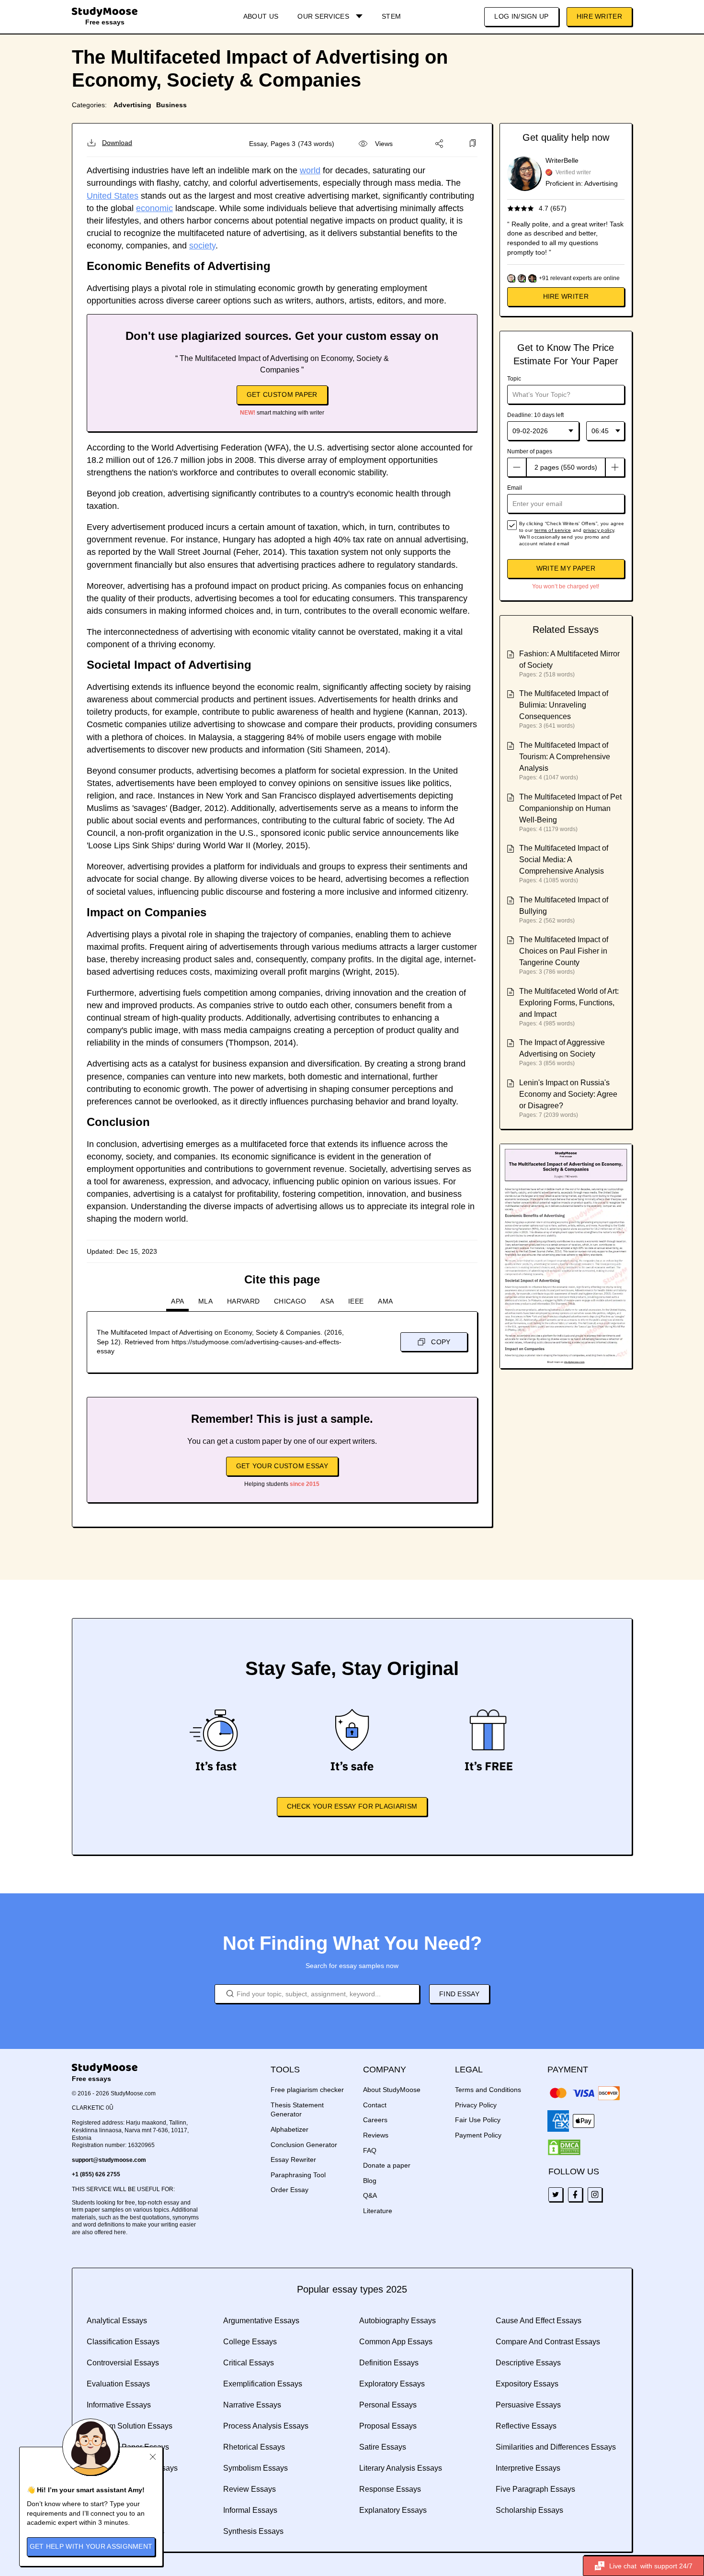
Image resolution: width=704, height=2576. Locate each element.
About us (261, 16)
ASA (327, 1301)
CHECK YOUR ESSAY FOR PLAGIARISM (352, 1806)
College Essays (250, 2342)
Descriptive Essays (528, 2363)
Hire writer (566, 296)
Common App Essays (396, 2342)
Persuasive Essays (528, 2405)
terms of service (553, 530)
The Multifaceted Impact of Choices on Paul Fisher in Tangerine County (564, 951)
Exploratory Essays (392, 2384)
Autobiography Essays (397, 2321)
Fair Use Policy (478, 2120)
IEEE (356, 1301)
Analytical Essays (117, 2321)
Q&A (370, 2195)
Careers (375, 2120)
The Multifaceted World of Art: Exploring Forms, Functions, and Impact (569, 1003)
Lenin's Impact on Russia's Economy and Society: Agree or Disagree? (568, 1094)
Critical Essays (249, 2363)
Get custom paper (282, 394)
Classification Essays (123, 2342)
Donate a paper (387, 2165)
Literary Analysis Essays (401, 2468)
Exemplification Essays (263, 2384)
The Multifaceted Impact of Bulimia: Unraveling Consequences (564, 705)
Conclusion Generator (304, 2145)
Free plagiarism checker (307, 2090)
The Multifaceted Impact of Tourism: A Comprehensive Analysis (565, 757)
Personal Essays (388, 2405)
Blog (370, 2181)
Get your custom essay (282, 1466)
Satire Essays (383, 2447)
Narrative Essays (252, 2405)
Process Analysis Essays (266, 2426)
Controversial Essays (123, 2363)
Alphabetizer (290, 2129)
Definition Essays (389, 2363)
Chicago (290, 1301)
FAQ (370, 2150)
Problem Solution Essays (130, 2426)
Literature (378, 2211)
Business (171, 105)
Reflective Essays (526, 2426)
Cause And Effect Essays (539, 2321)
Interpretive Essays (528, 2468)
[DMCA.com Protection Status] (564, 2148)
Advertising (132, 105)
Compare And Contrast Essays (548, 2342)
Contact (375, 2105)
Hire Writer (599, 16)
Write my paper (566, 568)
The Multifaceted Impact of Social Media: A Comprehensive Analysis (564, 860)
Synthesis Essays (253, 2531)
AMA (385, 1301)
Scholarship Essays (529, 2510)
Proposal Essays (388, 2426)
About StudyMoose (392, 2090)
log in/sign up (521, 16)
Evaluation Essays (118, 2384)
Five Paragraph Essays (535, 2489)
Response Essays (390, 2489)
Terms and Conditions (488, 2090)
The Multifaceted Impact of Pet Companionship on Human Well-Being (570, 808)
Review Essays (250, 2489)
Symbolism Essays (255, 2468)
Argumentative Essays (261, 2321)
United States (113, 196)
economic (154, 208)
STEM (391, 16)
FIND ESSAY (459, 1994)
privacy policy (599, 530)
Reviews (376, 2135)
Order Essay (290, 2190)
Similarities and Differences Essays (556, 2447)
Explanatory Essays (393, 2510)
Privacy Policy (476, 2105)
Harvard (243, 1301)
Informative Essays (119, 2405)
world (310, 170)
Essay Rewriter (293, 2160)
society (202, 246)
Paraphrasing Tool (298, 2175)
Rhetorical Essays (254, 2447)
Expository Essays (527, 2384)
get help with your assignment (91, 2546)
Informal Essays (250, 2510)
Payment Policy (478, 2135)
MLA (205, 1301)
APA (177, 1301)
